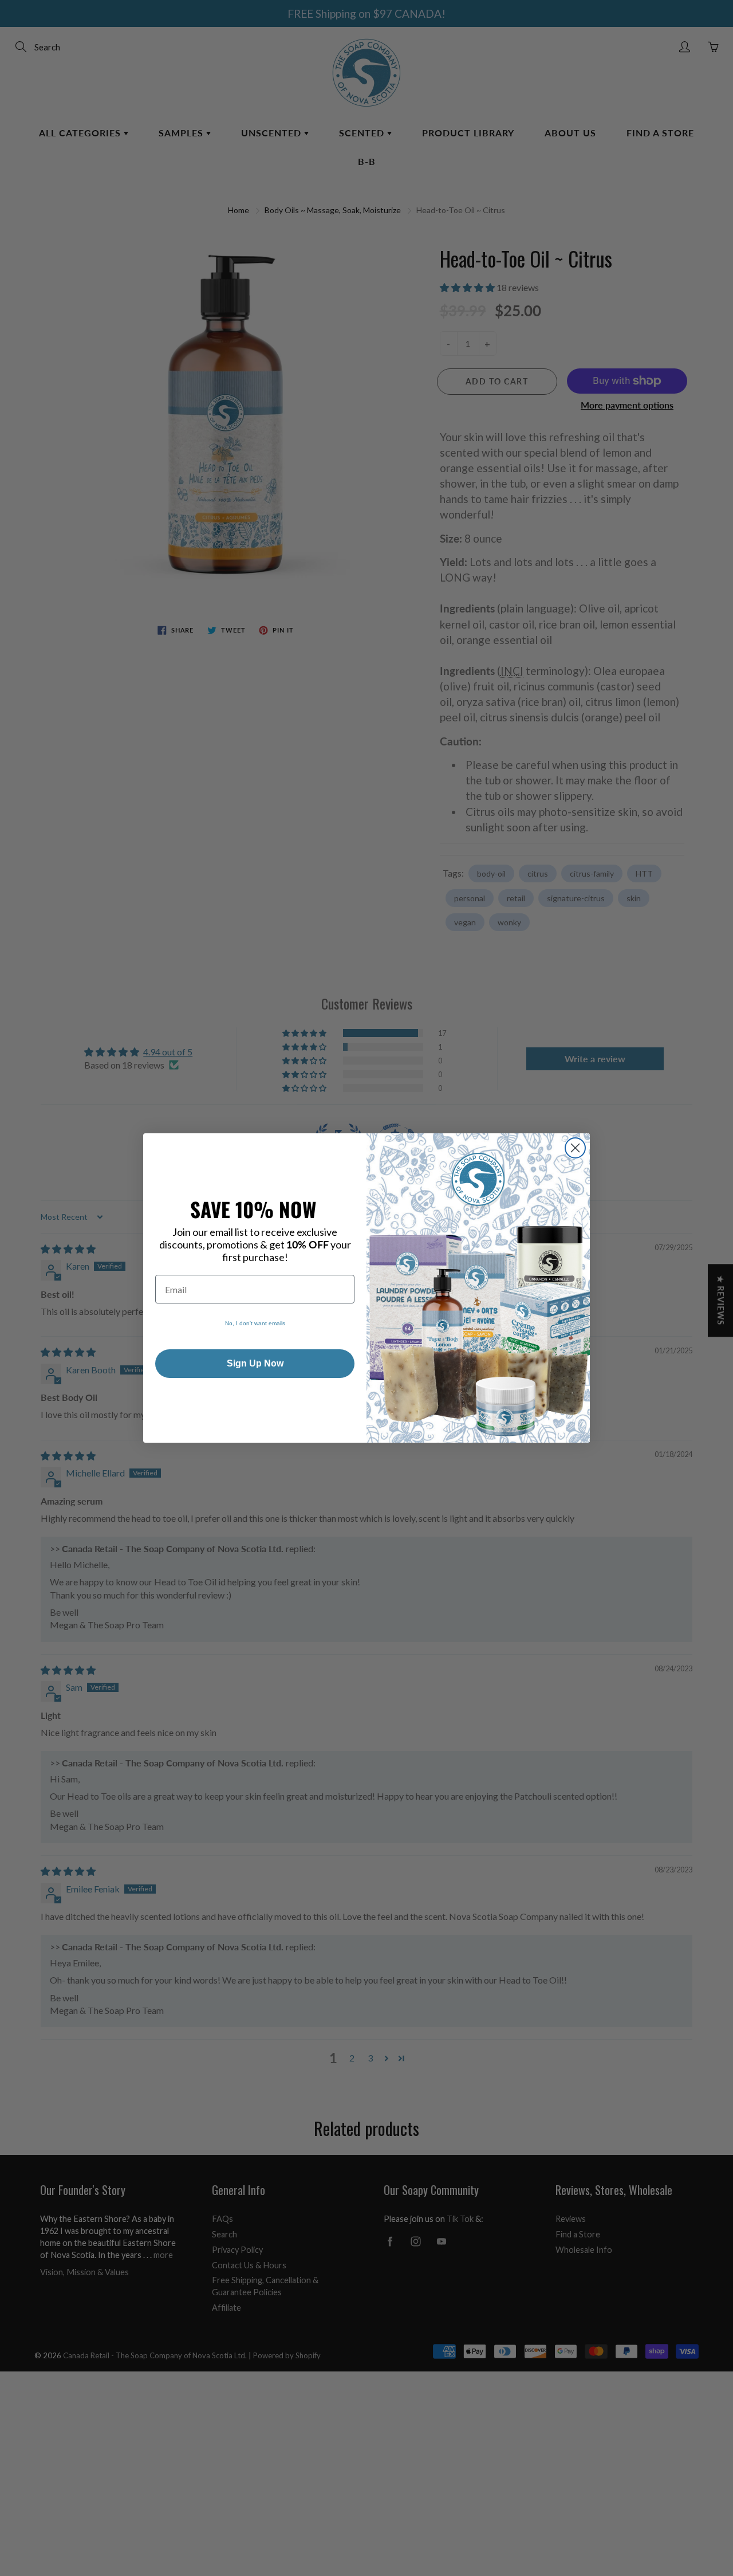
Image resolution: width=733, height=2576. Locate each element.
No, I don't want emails (255, 1323)
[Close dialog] (575, 1148)
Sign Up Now (255, 1363)
